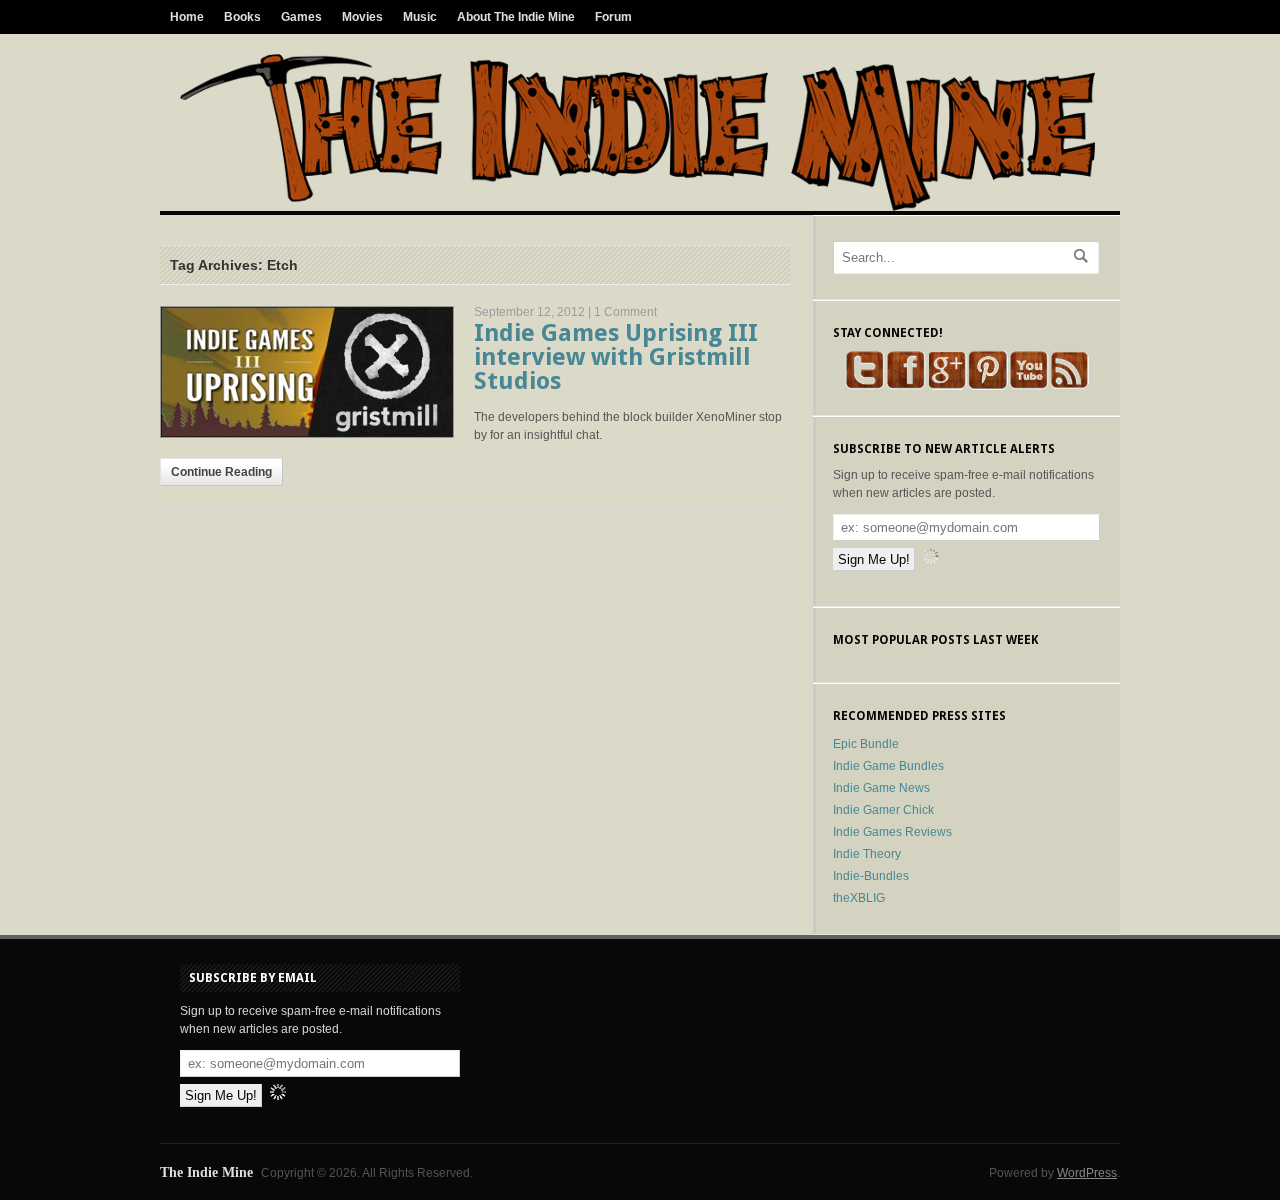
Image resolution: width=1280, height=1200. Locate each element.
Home (187, 17)
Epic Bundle (866, 744)
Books (242, 17)
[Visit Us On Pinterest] (987, 386)
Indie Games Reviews (892, 832)
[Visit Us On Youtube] (1028, 386)
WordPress (1087, 1173)
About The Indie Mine (516, 17)
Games (301, 17)
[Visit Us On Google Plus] (946, 386)
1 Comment (625, 312)
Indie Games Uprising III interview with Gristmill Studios (616, 357)
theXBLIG (859, 898)
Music (420, 17)
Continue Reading (221, 472)
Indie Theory (867, 854)
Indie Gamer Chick (883, 810)
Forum (613, 17)
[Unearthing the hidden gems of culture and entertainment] (637, 207)
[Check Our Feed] (1069, 386)
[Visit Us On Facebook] (905, 386)
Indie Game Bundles (888, 766)
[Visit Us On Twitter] (864, 386)
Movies (362, 17)
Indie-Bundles (871, 876)
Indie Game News (881, 788)
